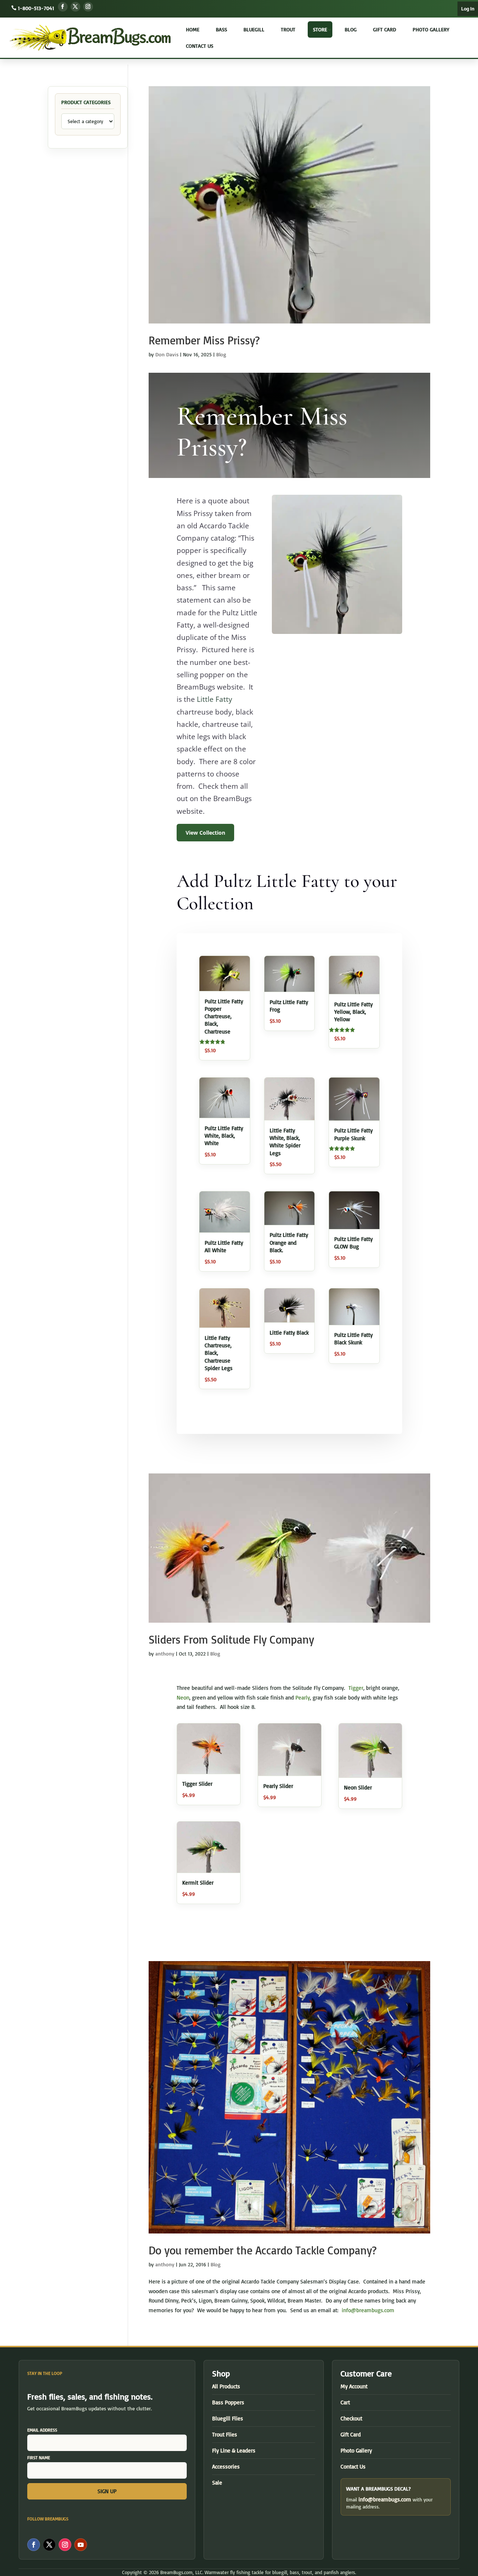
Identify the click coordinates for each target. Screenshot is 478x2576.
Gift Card (385, 29)
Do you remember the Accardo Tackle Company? (263, 2250)
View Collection (205, 833)
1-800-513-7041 (36, 8)
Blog (351, 29)
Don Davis (167, 354)
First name (39, 2458)
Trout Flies (225, 2434)
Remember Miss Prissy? (204, 340)
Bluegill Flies (228, 2418)
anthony (165, 1653)
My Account (354, 2386)
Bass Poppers (228, 2402)
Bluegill (254, 29)
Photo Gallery (431, 29)
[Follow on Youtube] (81, 2545)
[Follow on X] (75, 7)
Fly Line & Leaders (234, 2450)
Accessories (226, 2466)
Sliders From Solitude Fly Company (231, 1639)
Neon (183, 1697)
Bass (221, 29)
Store (320, 29)
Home (193, 29)
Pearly (303, 1697)
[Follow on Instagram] (88, 7)
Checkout (351, 2418)
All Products (226, 2386)
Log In (468, 9)
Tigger (356, 1688)
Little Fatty (215, 699)
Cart (345, 2402)
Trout (288, 29)
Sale (217, 2483)
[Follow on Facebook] (63, 7)
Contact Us (200, 46)
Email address (42, 2430)
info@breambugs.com (368, 2310)
